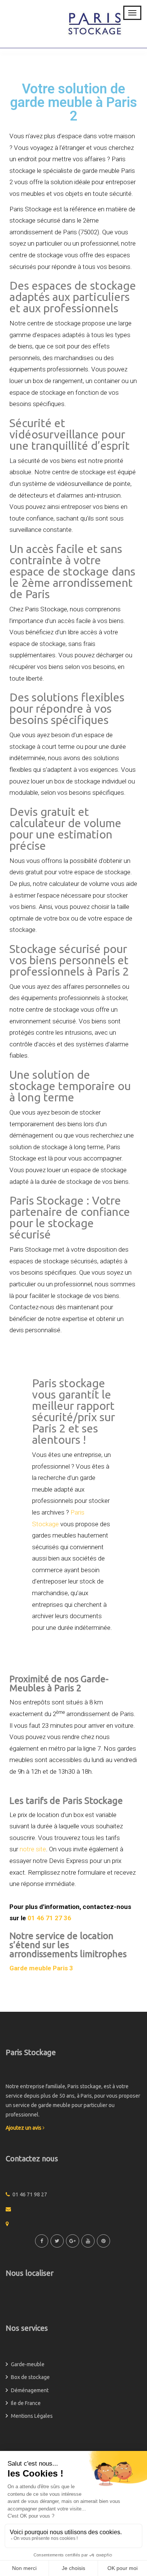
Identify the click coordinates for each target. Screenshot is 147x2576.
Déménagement (30, 2390)
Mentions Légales (32, 2416)
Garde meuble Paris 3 (41, 1968)
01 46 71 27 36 (49, 1918)
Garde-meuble (28, 2364)
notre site (33, 1849)
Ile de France (26, 2403)
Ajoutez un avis (24, 2128)
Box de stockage (30, 2377)
